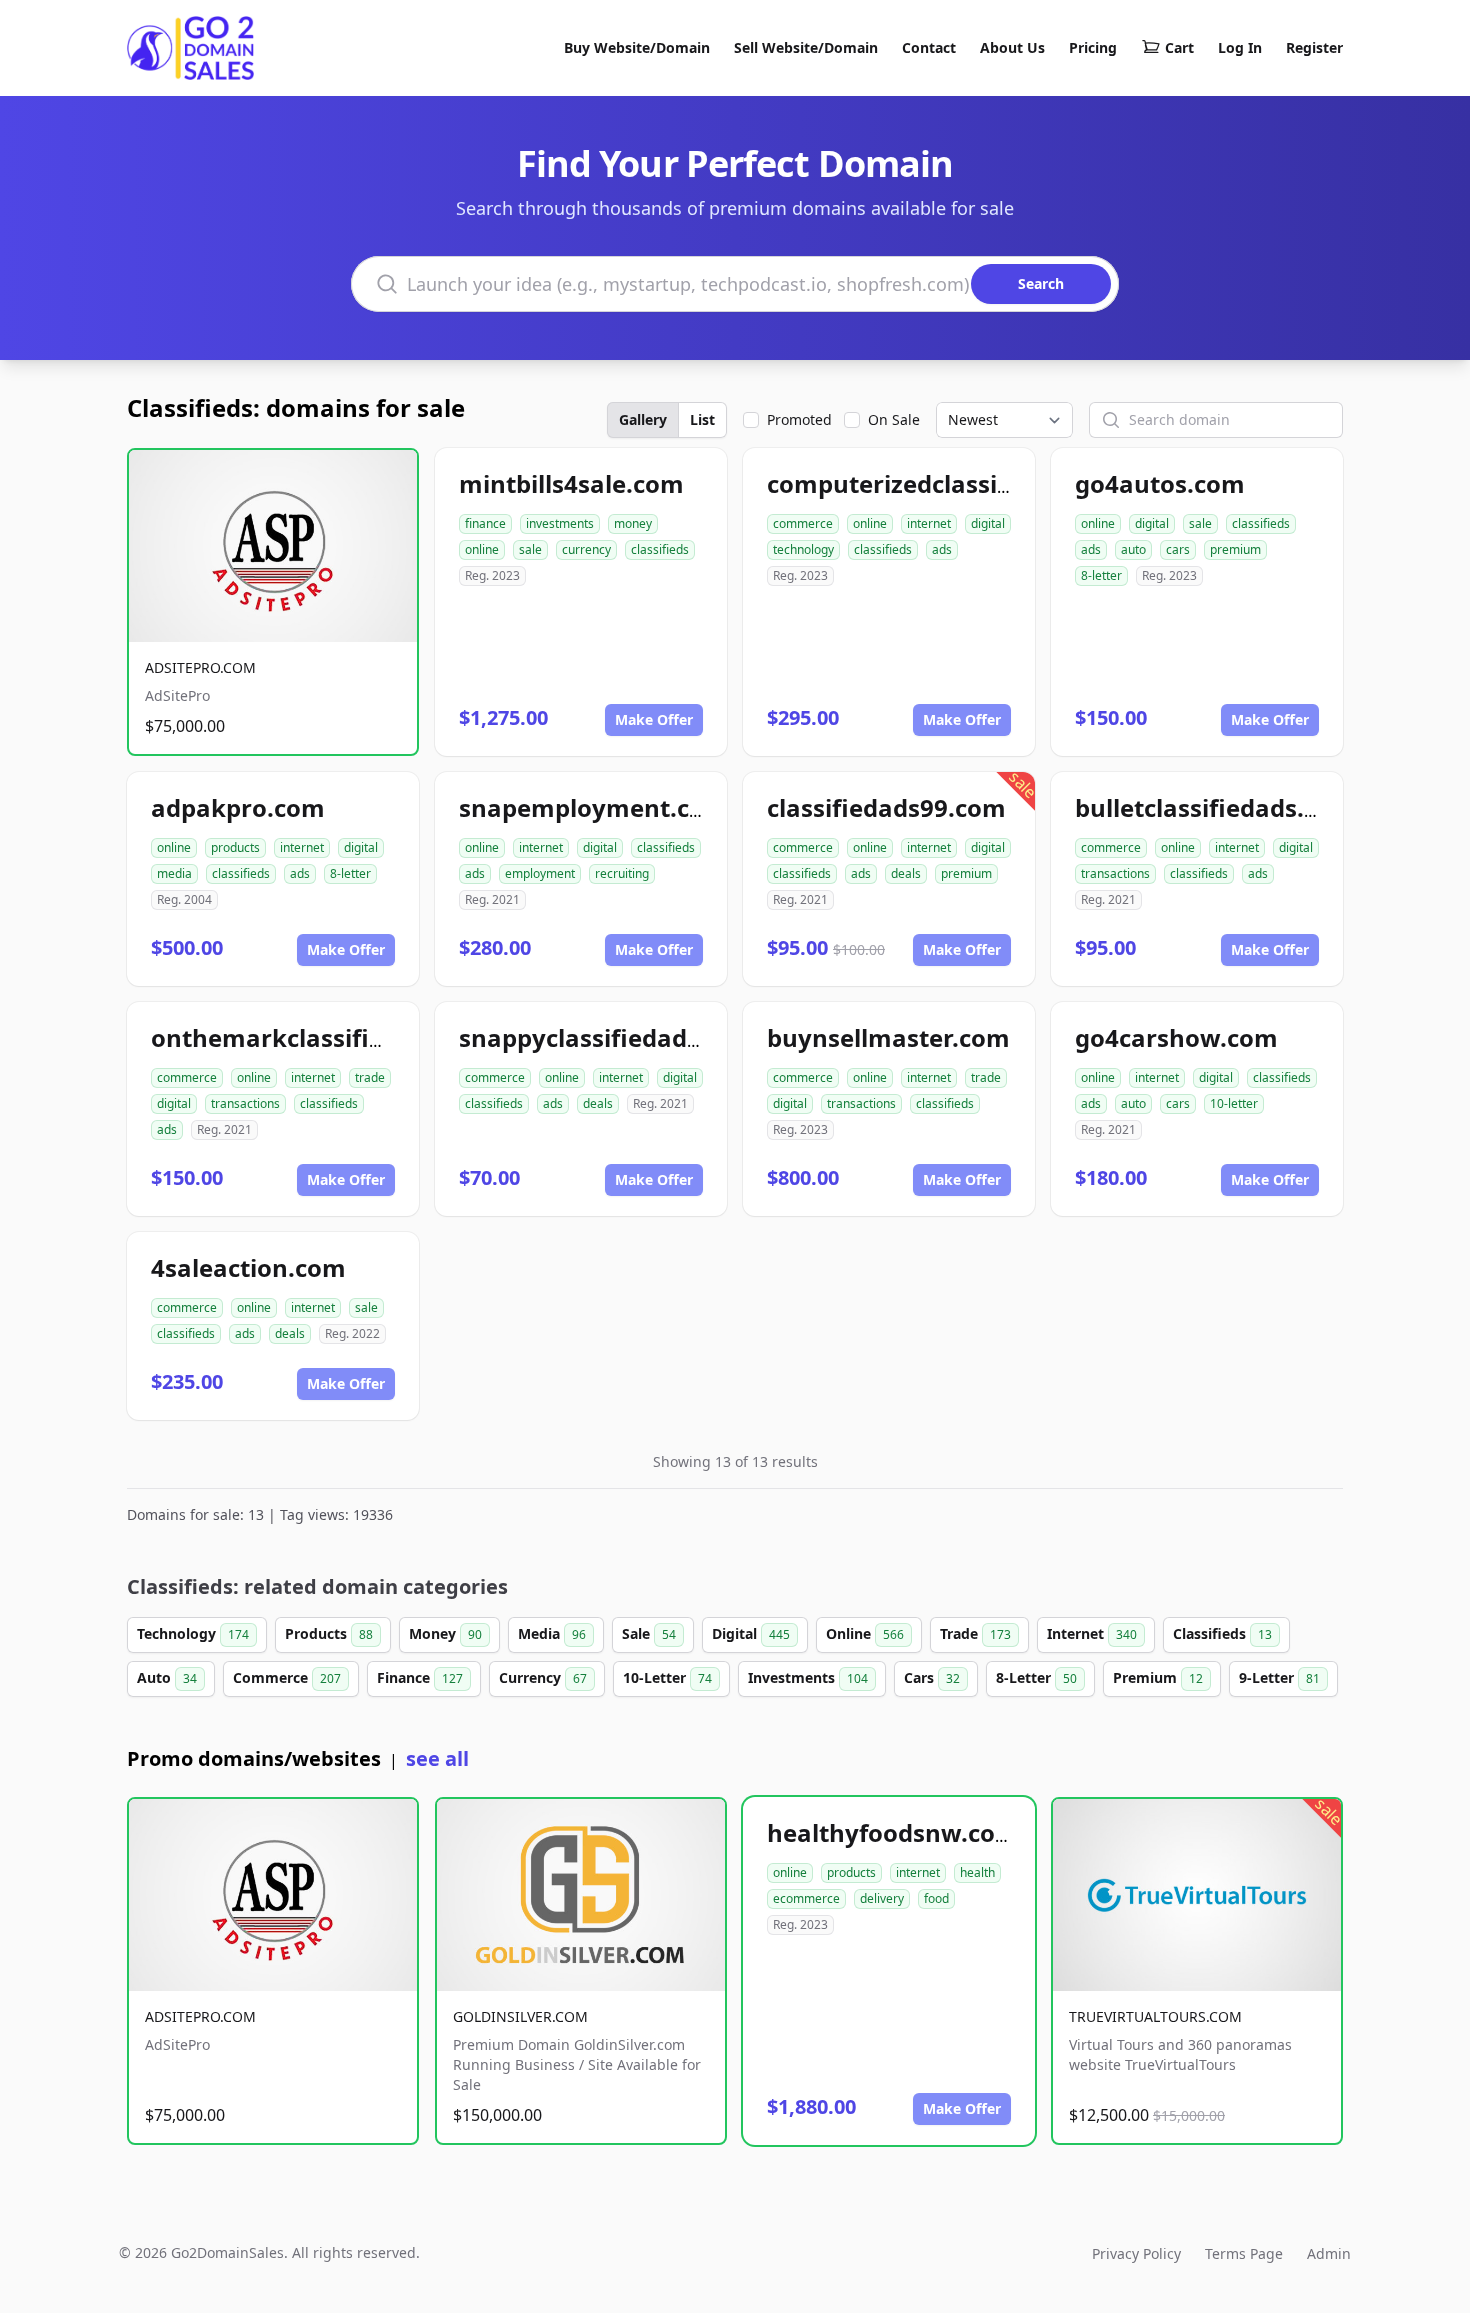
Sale (649, 1633)
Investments (808, 1677)
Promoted (799, 419)
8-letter (1101, 575)
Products (329, 1633)
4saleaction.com (248, 1267)
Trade (975, 1633)
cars (1178, 549)
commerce (803, 523)
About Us (1012, 47)
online (482, 549)
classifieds (660, 549)
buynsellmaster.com (888, 1037)
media (174, 873)
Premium (1158, 1677)
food (936, 1898)
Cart (1179, 47)
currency (586, 549)
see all (437, 1758)
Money (445, 1633)
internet (929, 523)
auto (1133, 549)
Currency (543, 1677)
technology (803, 549)
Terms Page (1244, 2253)
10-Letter (667, 1677)
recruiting (622, 873)
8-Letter (1036, 1677)
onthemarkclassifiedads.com (324, 1037)
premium (1235, 549)
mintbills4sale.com (571, 483)
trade (370, 1077)
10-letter (1234, 1103)
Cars (932, 1677)
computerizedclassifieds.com (940, 483)
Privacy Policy (1136, 2253)
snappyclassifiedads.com (608, 1037)
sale (530, 549)
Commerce (287, 1677)
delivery (882, 1898)
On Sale (894, 419)
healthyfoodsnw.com (893, 1832)
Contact (929, 47)
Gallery (643, 419)
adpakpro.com (238, 807)
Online (865, 1633)
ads (942, 549)
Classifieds (1222, 1633)
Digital (751, 1633)
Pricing (1093, 47)
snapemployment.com (593, 807)
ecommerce (806, 1898)
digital (988, 523)
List (702, 419)
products (235, 847)
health (977, 1872)
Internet (1092, 1633)
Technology (193, 1633)
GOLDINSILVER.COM (520, 2016)
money (633, 523)
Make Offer (654, 719)
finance (485, 523)
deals (906, 873)
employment (540, 873)
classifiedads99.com (886, 807)
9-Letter (1279, 1677)
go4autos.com (1160, 483)
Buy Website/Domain (637, 47)
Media (552, 1633)
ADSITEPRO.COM (200, 667)
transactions (1115, 873)
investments (560, 523)
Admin (1329, 2253)
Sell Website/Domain (806, 47)
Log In (1240, 47)
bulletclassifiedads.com (1215, 807)
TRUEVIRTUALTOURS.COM (1155, 2016)
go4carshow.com (1176, 1037)
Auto (167, 1677)
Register (1314, 47)
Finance (420, 1677)
